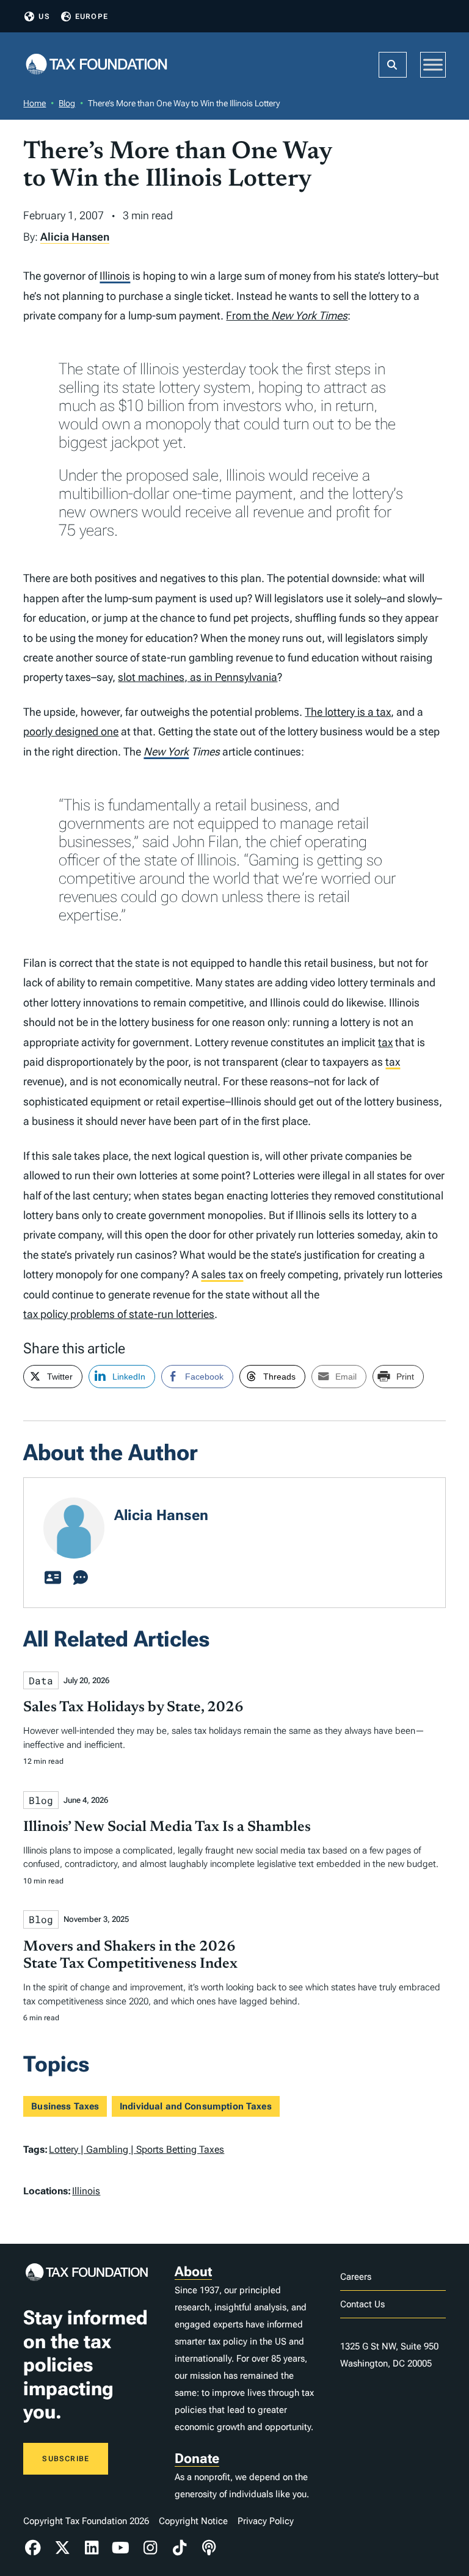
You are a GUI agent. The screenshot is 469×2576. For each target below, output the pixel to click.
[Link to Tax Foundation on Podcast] (209, 2548)
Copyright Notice (193, 2521)
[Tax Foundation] (96, 65)
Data (41, 1680)
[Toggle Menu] (433, 64)
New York (166, 751)
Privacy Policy (266, 2521)
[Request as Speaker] (81, 1578)
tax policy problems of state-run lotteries (119, 1314)
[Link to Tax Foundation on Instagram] (150, 2548)
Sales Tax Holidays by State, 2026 (133, 1708)
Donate (197, 2458)
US (44, 16)
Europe (92, 16)
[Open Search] (393, 65)
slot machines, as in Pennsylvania (198, 677)
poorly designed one (71, 731)
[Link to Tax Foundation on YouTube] (121, 2548)
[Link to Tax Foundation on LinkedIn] (92, 2548)
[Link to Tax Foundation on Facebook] (33, 2548)
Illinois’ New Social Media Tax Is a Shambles (167, 1827)
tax (385, 1042)
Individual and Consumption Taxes (196, 2106)
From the (287, 315)
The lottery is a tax (348, 712)
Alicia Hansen (75, 237)
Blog (67, 103)
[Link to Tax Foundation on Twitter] (62, 2548)
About (193, 2272)
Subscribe (66, 2459)
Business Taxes (65, 2106)
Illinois (115, 276)
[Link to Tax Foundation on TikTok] (180, 2548)
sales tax (222, 1274)
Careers (356, 2277)
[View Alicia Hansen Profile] (53, 1578)
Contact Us (362, 2304)
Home (35, 103)
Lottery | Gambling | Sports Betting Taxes (136, 2149)
